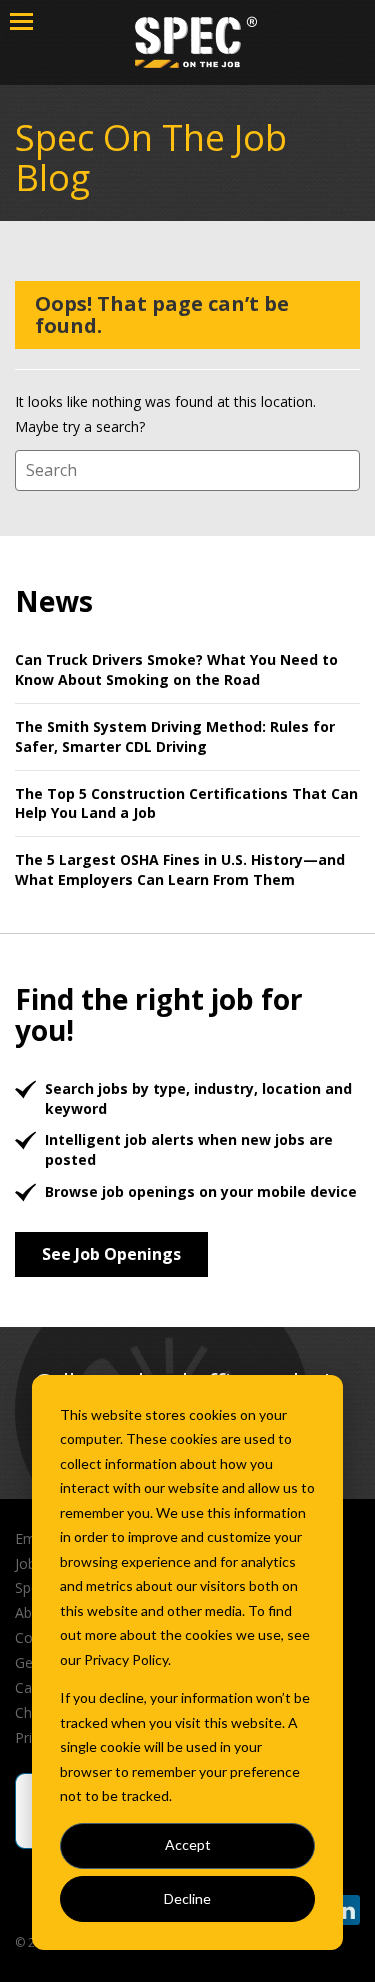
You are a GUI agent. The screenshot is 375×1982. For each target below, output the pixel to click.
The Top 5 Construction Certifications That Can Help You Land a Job (186, 803)
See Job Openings (111, 1254)
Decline (187, 1898)
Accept (188, 1844)
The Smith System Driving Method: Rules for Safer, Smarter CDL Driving (175, 736)
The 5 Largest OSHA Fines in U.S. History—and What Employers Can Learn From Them (180, 869)
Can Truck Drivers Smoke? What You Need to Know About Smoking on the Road (176, 669)
